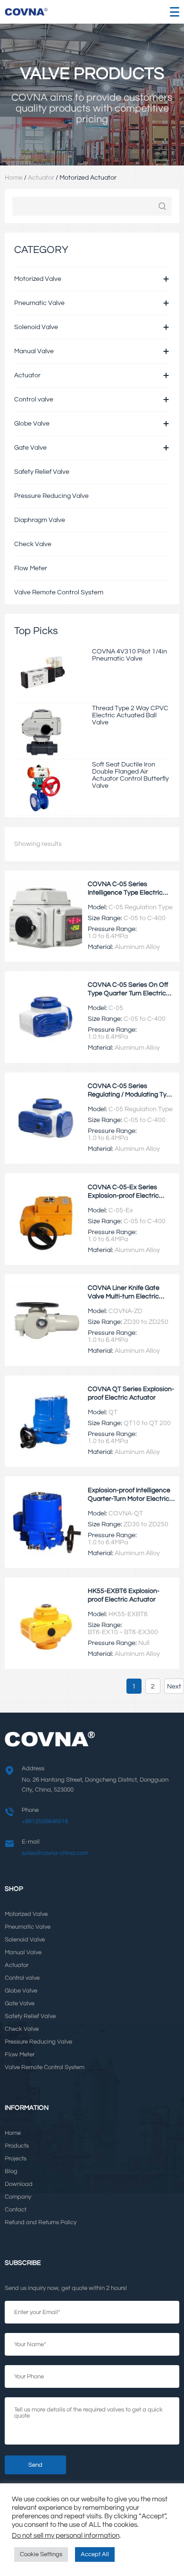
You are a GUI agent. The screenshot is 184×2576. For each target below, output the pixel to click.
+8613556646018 (45, 1822)
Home (14, 178)
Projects (16, 2159)
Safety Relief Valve (42, 472)
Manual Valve (34, 351)
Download (19, 2184)
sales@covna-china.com (55, 1853)
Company (18, 2197)
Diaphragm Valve (40, 520)
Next (174, 1686)
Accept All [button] (95, 2554)
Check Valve (33, 544)
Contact (16, 2210)
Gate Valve (30, 448)
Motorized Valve (38, 279)
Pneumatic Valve (39, 303)
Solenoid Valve (36, 327)
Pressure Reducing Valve (51, 496)
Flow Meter (31, 568)
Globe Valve (32, 423)
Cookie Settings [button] (41, 2554)
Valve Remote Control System (59, 592)
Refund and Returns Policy (41, 2223)
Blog (11, 2171)
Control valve (34, 399)
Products (17, 2146)
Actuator (41, 178)
